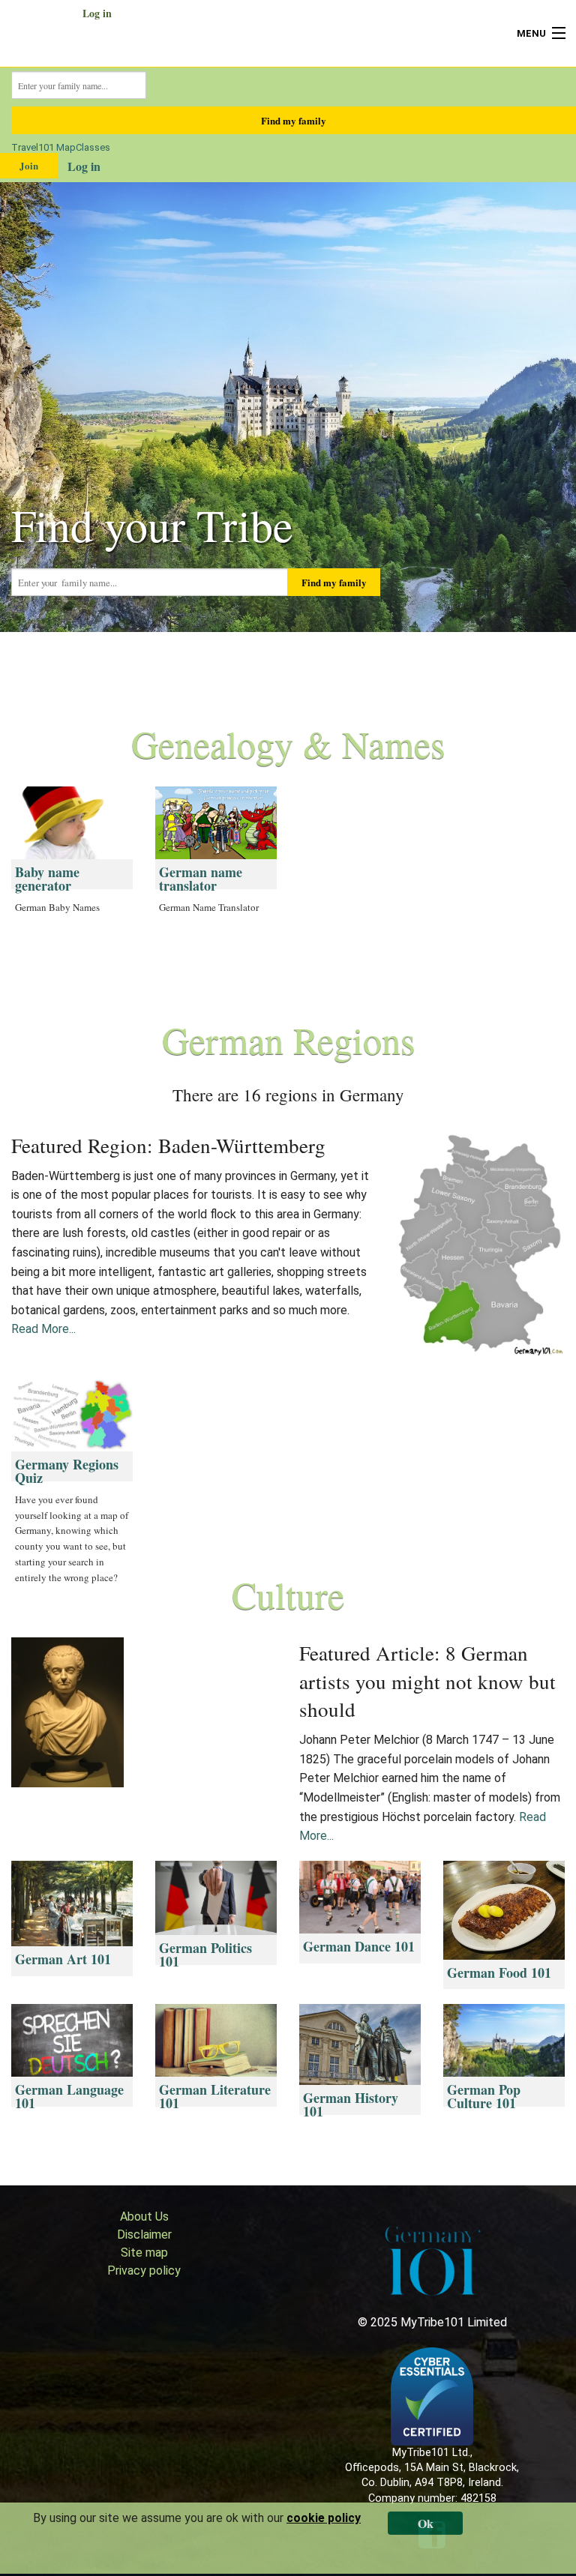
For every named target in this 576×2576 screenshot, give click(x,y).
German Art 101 (63, 1959)
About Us (144, 2217)
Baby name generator (47, 879)
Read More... (43, 1329)
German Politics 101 (205, 1954)
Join (29, 165)
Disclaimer (144, 2235)
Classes (93, 147)
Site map (144, 2253)
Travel (25, 147)
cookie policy (324, 2518)
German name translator (201, 879)
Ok (426, 2523)
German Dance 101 (359, 1946)
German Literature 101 (215, 2096)
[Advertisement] (462, 880)
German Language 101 (69, 2096)
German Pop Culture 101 (484, 2096)
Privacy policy (144, 2270)
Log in (97, 13)
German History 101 (351, 2104)
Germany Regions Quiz (67, 1471)
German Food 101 (499, 1972)
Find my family (294, 120)
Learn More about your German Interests (288, 2150)
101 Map (57, 147)
